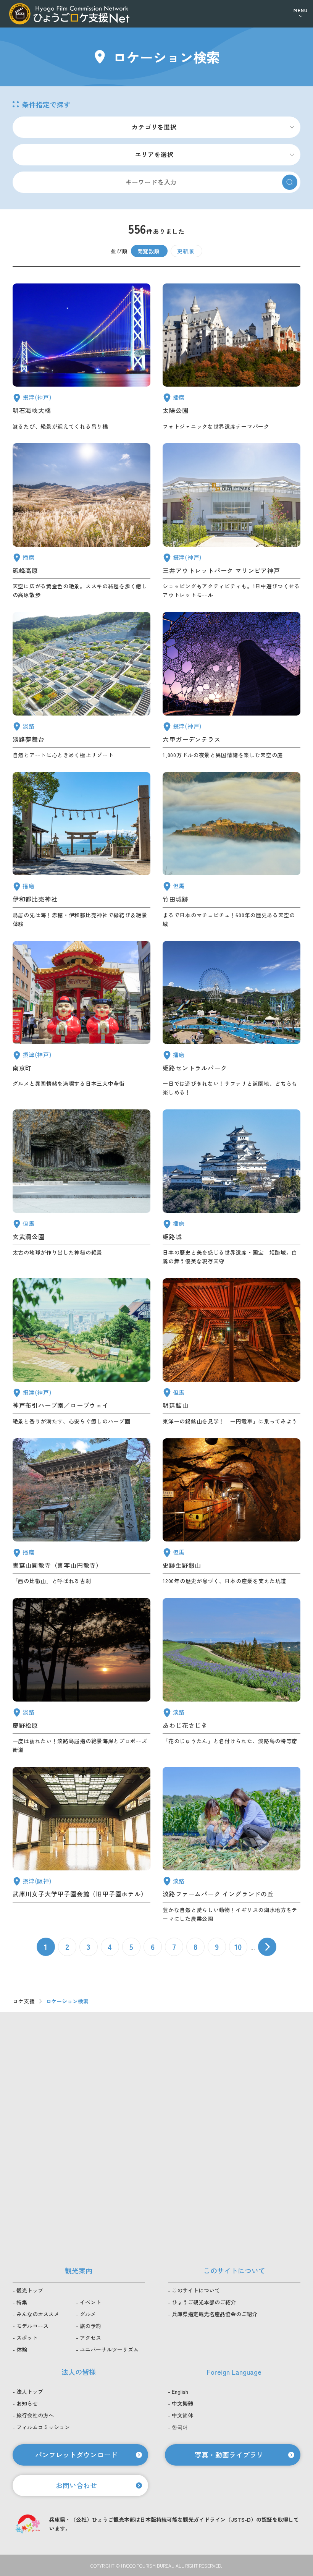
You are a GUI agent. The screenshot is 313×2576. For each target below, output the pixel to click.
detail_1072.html (81, 1676)
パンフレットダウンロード (76, 2455)
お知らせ (27, 2403)
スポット (27, 2338)
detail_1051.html (232, 357)
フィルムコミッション (43, 2427)
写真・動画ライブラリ (229, 2455)
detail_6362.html (81, 1845)
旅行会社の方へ (35, 2415)
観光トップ (30, 2290)
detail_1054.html (232, 1188)
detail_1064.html (232, 1352)
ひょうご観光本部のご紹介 (204, 2302)
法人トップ (30, 2391)
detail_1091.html (81, 850)
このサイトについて (196, 2290)
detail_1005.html (232, 521)
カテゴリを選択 (154, 127)
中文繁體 (182, 2403)
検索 (290, 182)
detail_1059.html (232, 1512)
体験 (22, 2349)
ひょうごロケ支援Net (69, 14)
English (180, 2391)
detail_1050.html (81, 1512)
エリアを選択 (154, 154)
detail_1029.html (232, 686)
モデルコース (32, 2326)
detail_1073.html (232, 1845)
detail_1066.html (232, 1676)
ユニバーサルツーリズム (109, 2349)
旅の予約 (90, 2326)
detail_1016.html (81, 1352)
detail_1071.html (81, 686)
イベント (90, 2302)
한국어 (180, 2427)
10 (238, 1947)
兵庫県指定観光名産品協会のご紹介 (215, 2314)
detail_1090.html (81, 521)
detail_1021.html (81, 1019)
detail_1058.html (232, 850)
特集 (22, 2302)
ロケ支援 (24, 2001)
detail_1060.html (81, 1188)
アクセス (90, 2338)
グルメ (88, 2314)
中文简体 (182, 2415)
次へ (267, 1947)
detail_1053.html (232, 1019)
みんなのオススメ (38, 2314)
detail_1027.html (81, 357)
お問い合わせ (76, 2485)
